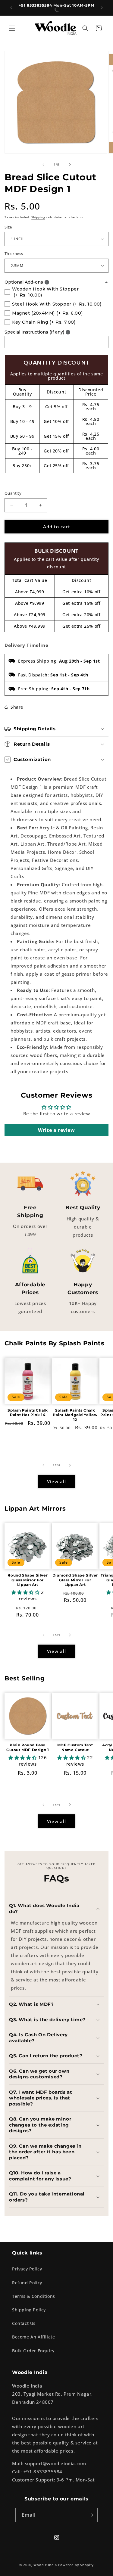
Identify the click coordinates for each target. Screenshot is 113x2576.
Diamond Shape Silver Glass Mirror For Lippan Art (75, 1580)
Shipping (38, 217)
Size (8, 227)
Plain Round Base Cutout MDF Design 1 (28, 1747)
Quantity (13, 493)
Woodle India (45, 2565)
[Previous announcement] (11, 8)
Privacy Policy (27, 2269)
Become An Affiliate (33, 2337)
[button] (12, 28)
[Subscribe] (91, 2515)
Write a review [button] (56, 1130)
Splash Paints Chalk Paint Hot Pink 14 (28, 1413)
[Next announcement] (102, 8)
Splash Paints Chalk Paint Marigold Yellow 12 (75, 1415)
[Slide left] (43, 165)
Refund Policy (27, 2283)
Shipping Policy (29, 2310)
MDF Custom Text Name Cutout (75, 1747)
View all (56, 1481)
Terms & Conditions (34, 2296)
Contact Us (24, 2323)
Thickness (14, 253)
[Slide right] (70, 165)
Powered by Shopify (76, 2565)
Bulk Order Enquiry (33, 2351)
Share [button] (17, 707)
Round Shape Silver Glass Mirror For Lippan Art (28, 1580)
